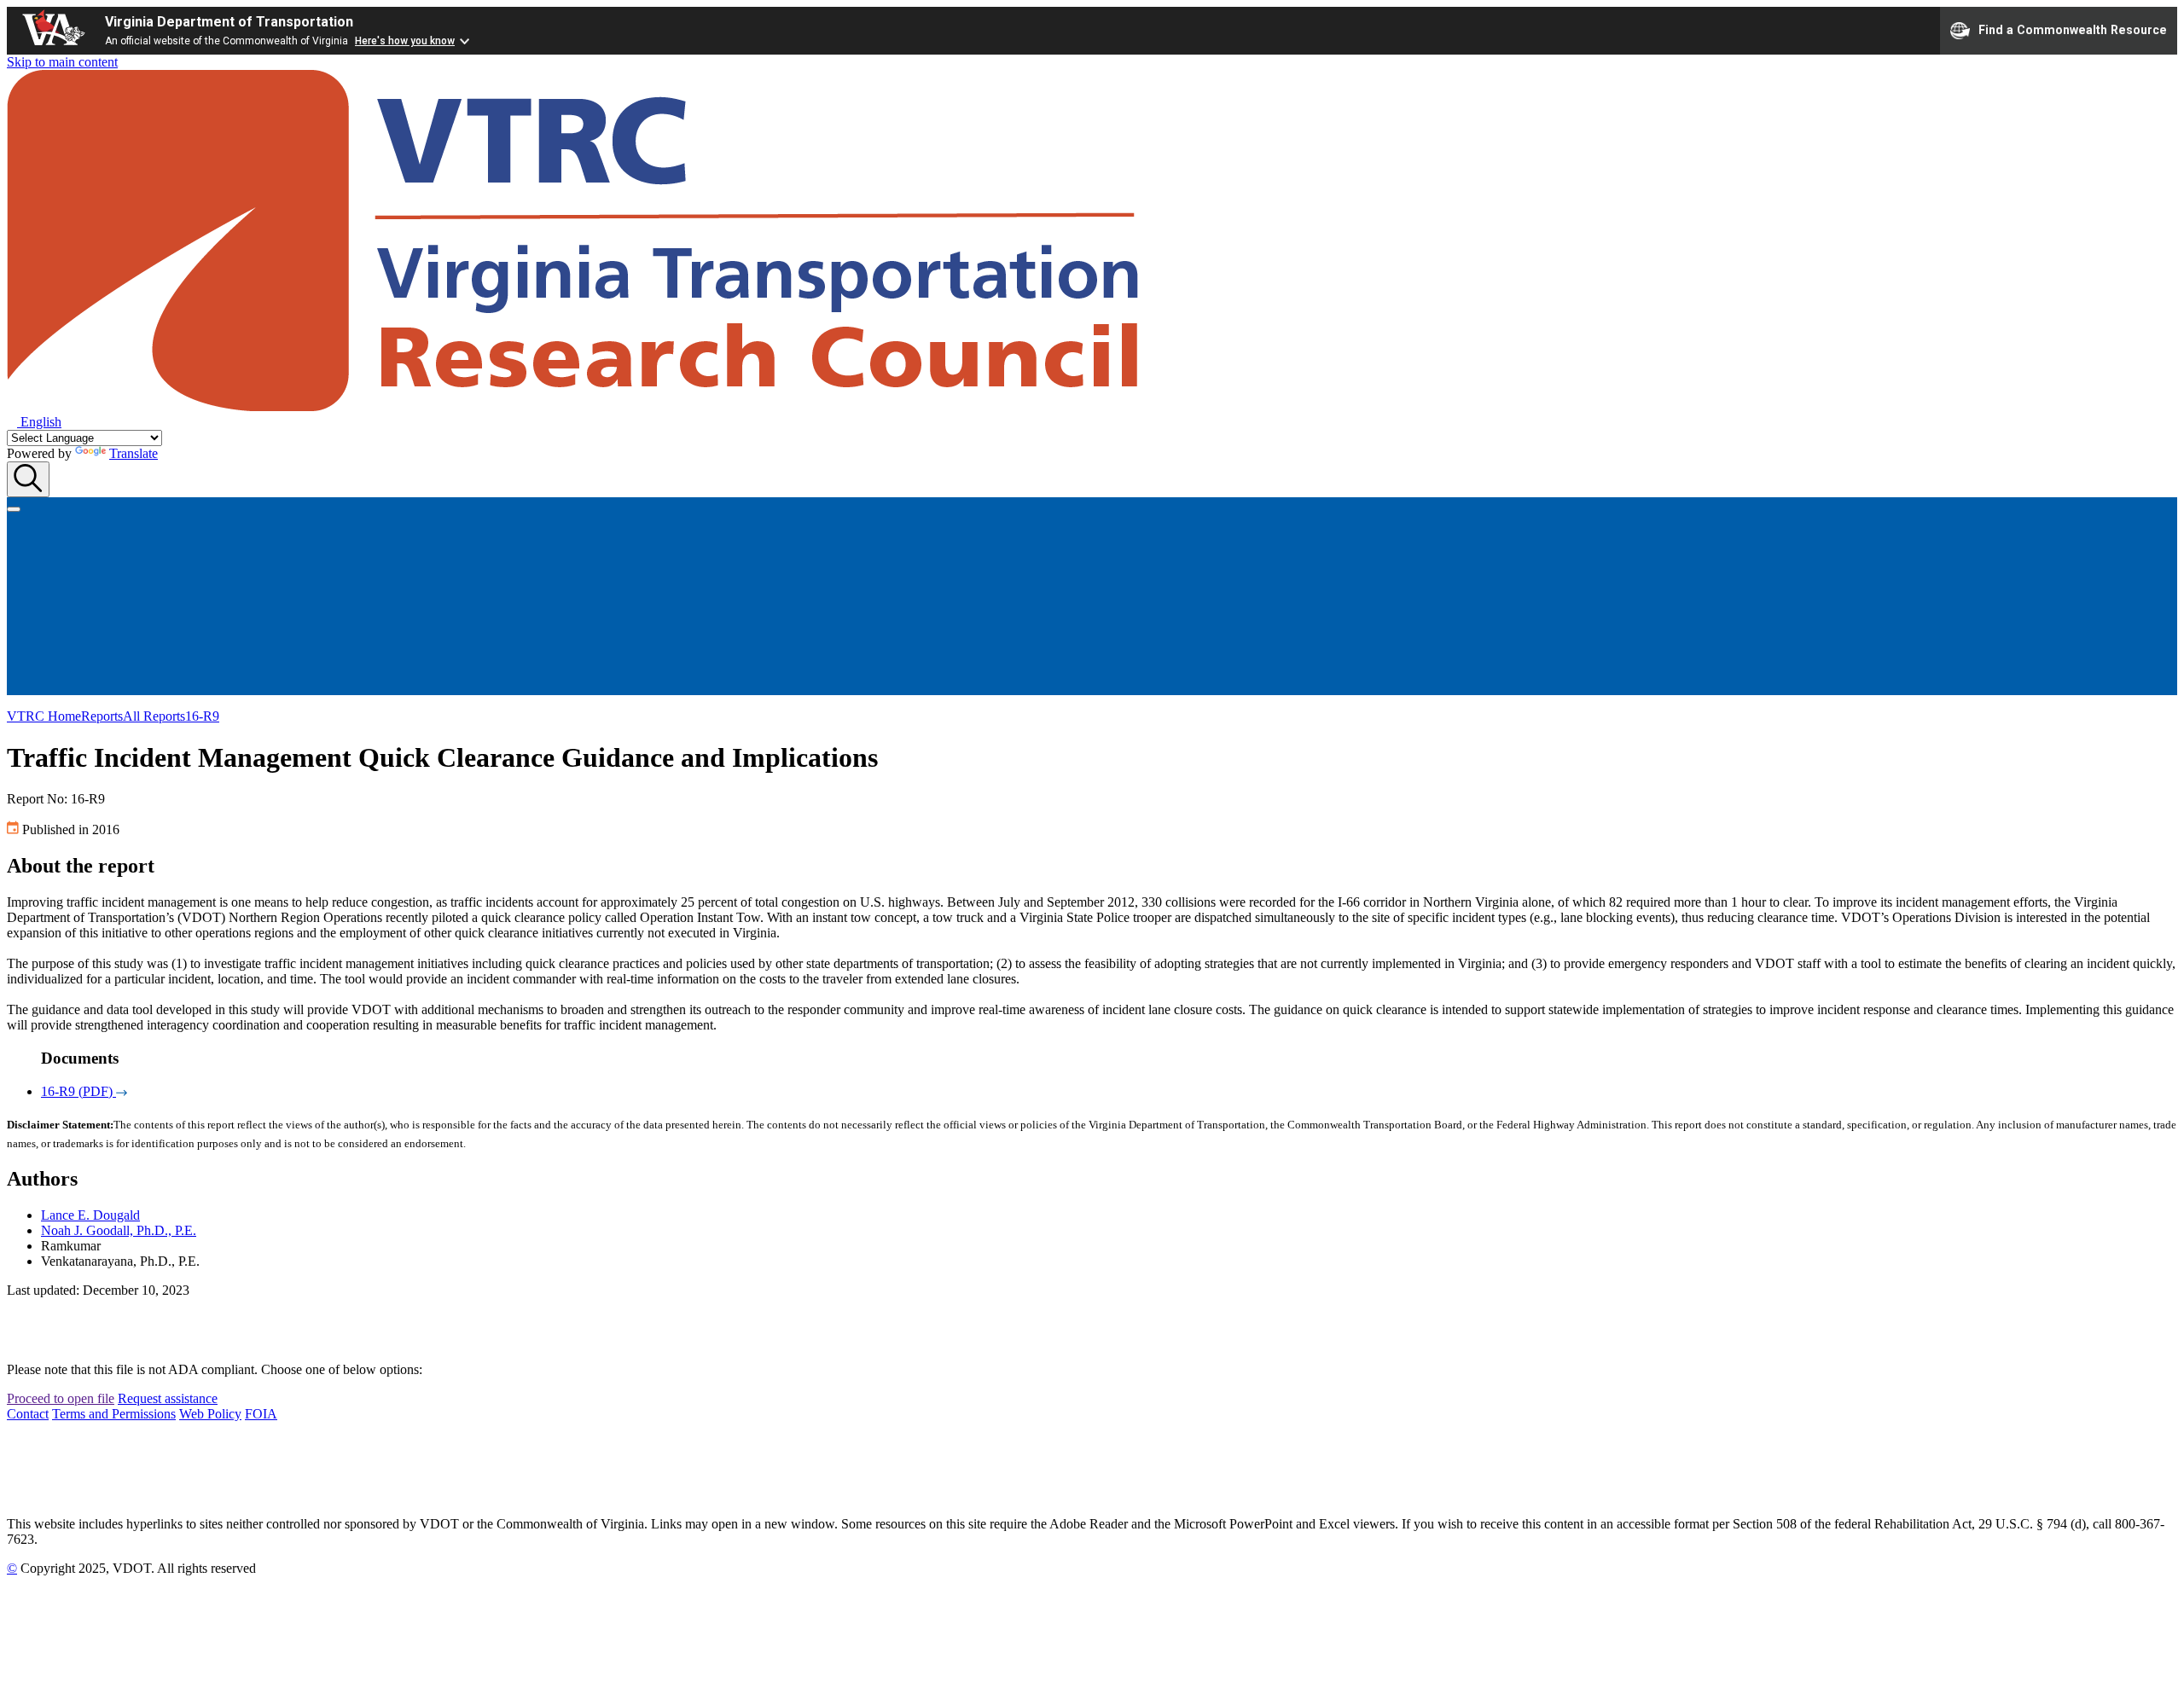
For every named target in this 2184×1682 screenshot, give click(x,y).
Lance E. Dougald (90, 1215)
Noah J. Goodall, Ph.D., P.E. (119, 1230)
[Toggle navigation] (14, 509)
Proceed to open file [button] (61, 1398)
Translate (134, 453)
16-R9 (202, 716)
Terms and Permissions (114, 1414)
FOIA (261, 1414)
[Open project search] (28, 479)
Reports (102, 716)
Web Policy (210, 1414)
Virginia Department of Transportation (229, 22)
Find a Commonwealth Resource (2073, 29)
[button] (34, 422)
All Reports (154, 716)
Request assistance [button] (168, 1398)
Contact (28, 1414)
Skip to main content (62, 62)
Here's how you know (405, 41)
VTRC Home (44, 716)
